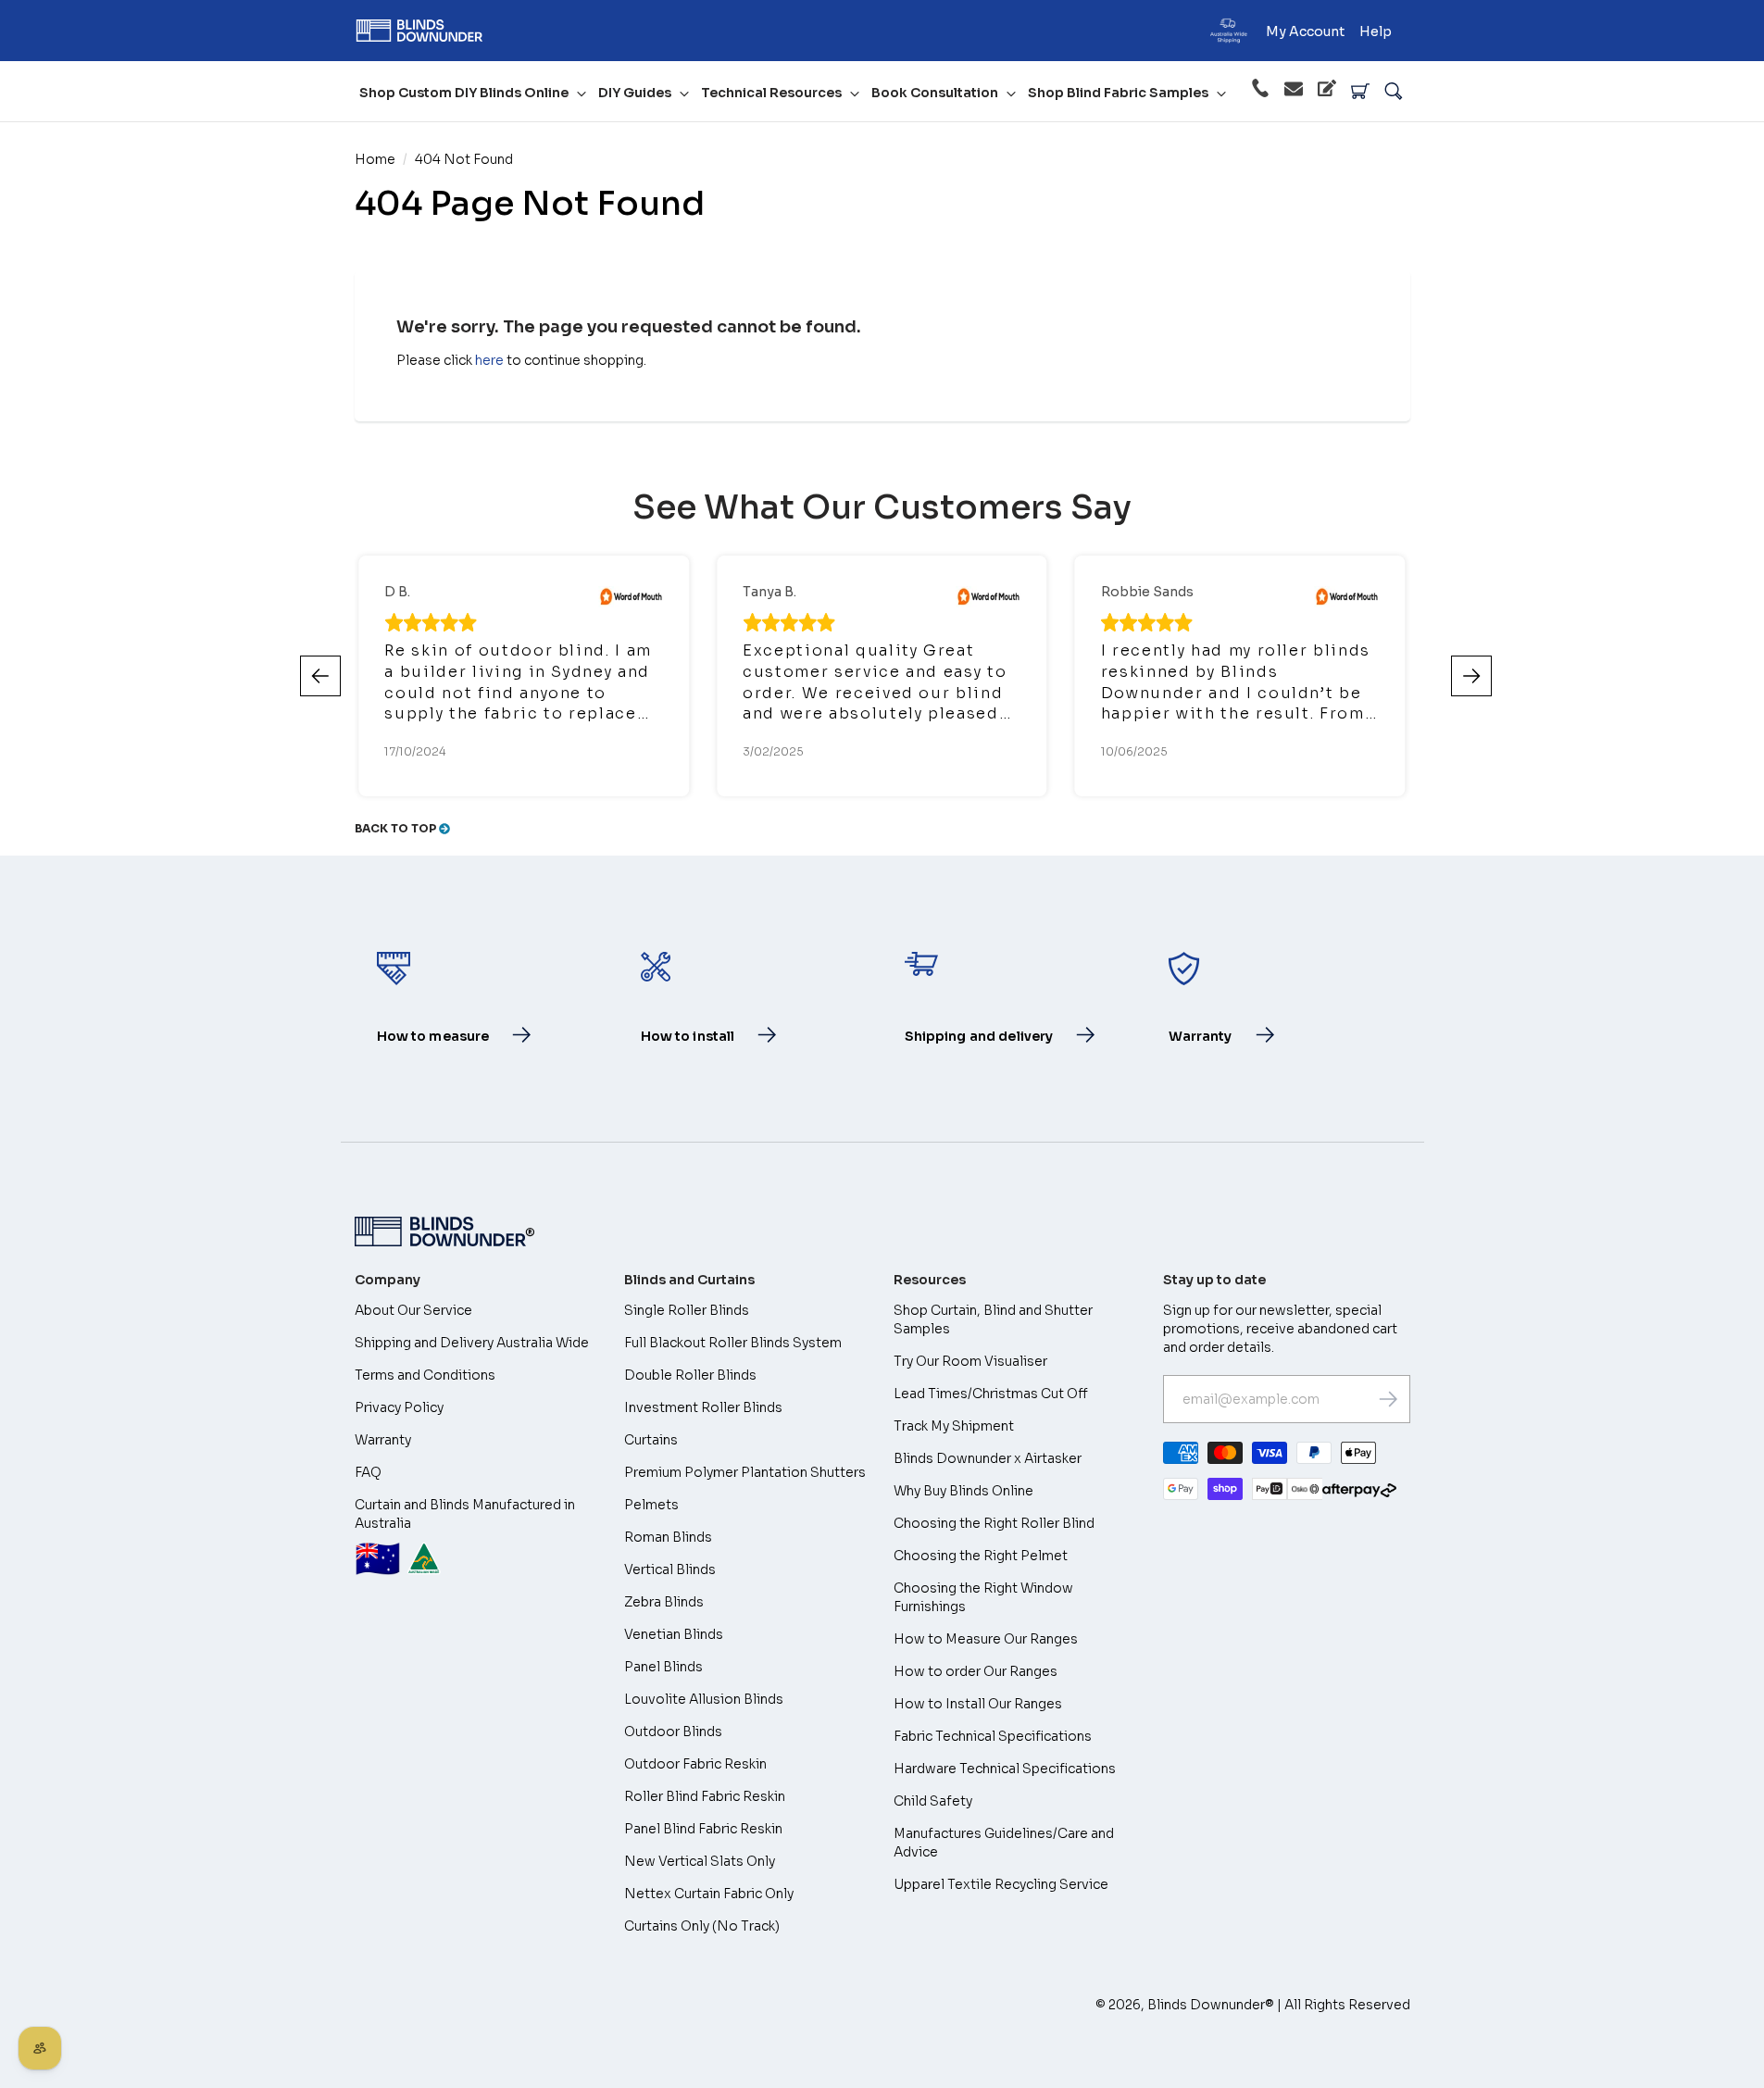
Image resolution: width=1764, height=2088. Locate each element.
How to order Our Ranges (976, 1671)
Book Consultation (935, 93)
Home (375, 159)
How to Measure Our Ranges (986, 1639)
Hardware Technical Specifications (1005, 1769)
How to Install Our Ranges (978, 1704)
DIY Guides (635, 93)
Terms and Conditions (425, 1375)
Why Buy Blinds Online (963, 1491)
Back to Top (397, 828)
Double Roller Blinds (690, 1375)
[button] (1471, 676)
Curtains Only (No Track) (702, 1926)
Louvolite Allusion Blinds (704, 1699)
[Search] (1394, 92)
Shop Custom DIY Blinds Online (464, 93)
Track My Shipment (954, 1426)
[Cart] (1360, 92)
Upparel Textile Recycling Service (1001, 1884)
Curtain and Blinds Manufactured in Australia (465, 1539)
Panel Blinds (663, 1667)
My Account (1305, 31)
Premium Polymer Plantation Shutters (745, 1472)
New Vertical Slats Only (700, 1861)
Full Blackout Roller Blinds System (733, 1343)
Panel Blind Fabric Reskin (703, 1829)
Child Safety (933, 1801)
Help (1376, 31)
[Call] (1260, 91)
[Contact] (1294, 92)
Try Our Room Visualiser (970, 1361)
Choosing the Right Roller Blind (994, 1523)
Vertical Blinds (670, 1569)
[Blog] (1327, 91)
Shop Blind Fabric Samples (1118, 93)
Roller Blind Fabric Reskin (705, 1796)
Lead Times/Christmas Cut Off (991, 1394)
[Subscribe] (1388, 1399)
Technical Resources (771, 93)
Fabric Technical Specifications (993, 1736)
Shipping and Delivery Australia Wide (472, 1343)
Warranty (383, 1440)
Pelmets (651, 1505)
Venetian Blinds (674, 1634)
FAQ (368, 1472)
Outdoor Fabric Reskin (695, 1764)
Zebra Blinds (664, 1602)
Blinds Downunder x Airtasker (988, 1458)
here (489, 360)
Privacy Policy (399, 1407)
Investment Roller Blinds (703, 1407)
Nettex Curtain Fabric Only (709, 1894)
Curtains (651, 1440)
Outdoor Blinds (673, 1732)
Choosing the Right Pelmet (981, 1556)
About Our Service (413, 1310)
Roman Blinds (668, 1537)
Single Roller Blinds (687, 1310)
